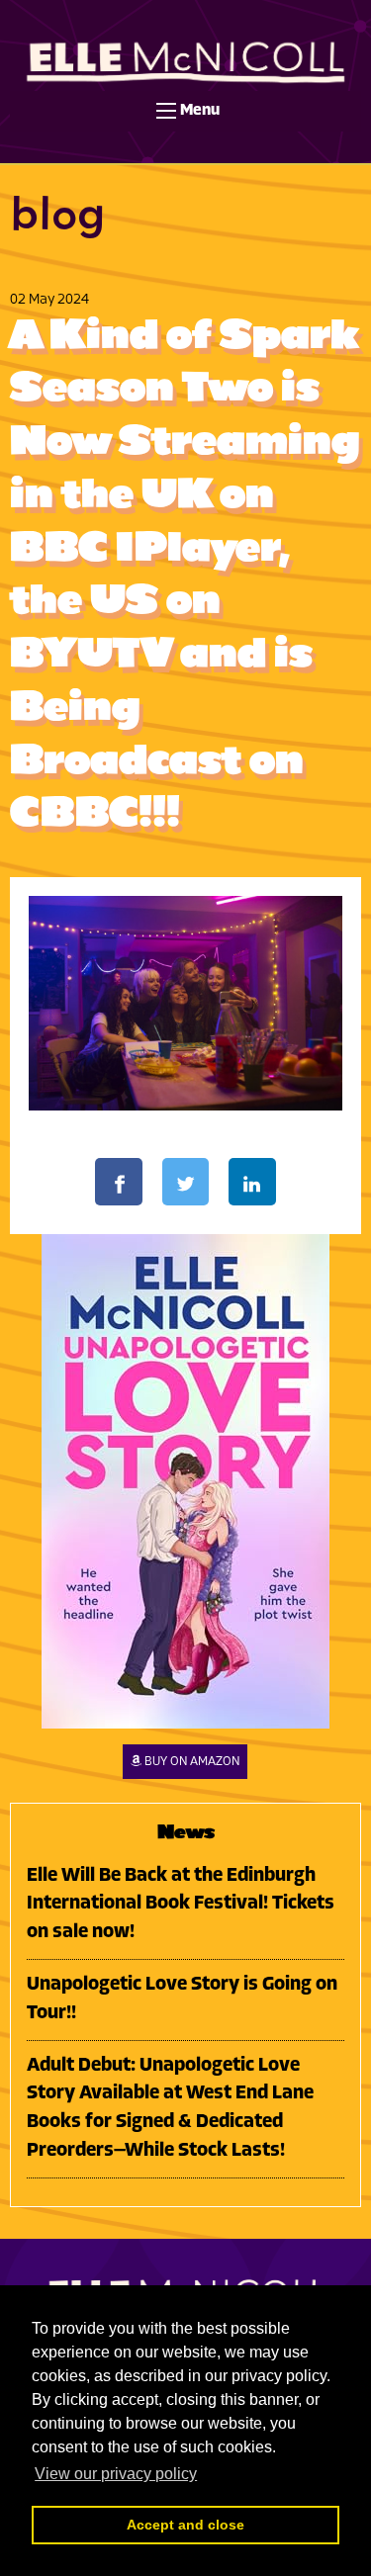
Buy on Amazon (191, 1762)
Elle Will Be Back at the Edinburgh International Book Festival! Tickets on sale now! (181, 1905)
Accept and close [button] (185, 2525)
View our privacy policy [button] (116, 2474)
